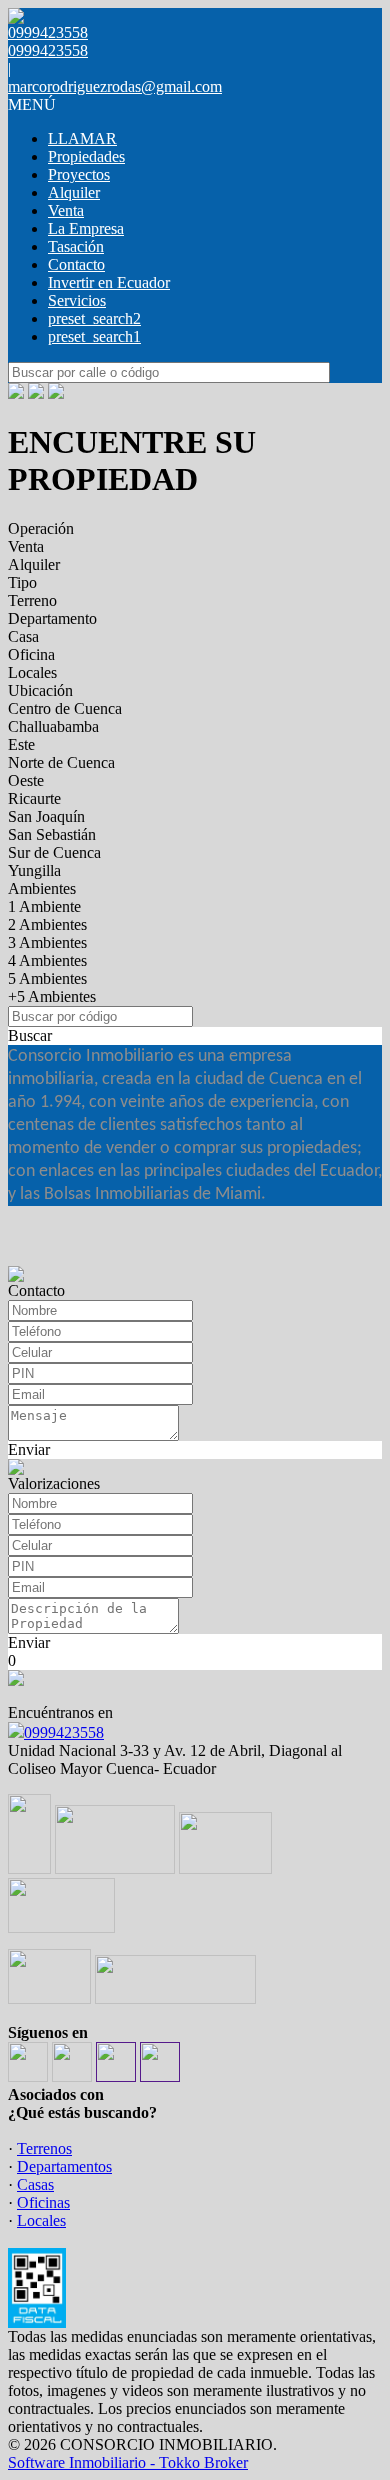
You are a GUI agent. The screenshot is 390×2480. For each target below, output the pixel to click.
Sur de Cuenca (54, 852)
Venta (66, 210)
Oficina (31, 654)
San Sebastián (52, 834)
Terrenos (44, 2148)
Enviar (29, 1449)
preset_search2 (94, 318)
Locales (32, 672)
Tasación (76, 246)
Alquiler (74, 192)
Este (21, 744)
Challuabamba (53, 726)
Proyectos (79, 174)
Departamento (52, 618)
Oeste (26, 780)
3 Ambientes (47, 942)
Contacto (76, 264)
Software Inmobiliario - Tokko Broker (128, 2462)
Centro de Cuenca (65, 708)
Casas (35, 2184)
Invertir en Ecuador (109, 282)
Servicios (77, 300)
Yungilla (34, 870)
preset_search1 (94, 336)
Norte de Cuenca (61, 762)
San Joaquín (46, 816)
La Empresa (86, 228)
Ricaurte (34, 798)
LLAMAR (82, 138)
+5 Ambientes (52, 996)
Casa (23, 636)
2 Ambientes (47, 924)
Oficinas (43, 2202)
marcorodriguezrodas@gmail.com (115, 86)
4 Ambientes (47, 960)
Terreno (32, 600)
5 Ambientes (47, 978)
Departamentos (64, 2166)
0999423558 (64, 1732)
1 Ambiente (44, 906)
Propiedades (86, 156)
